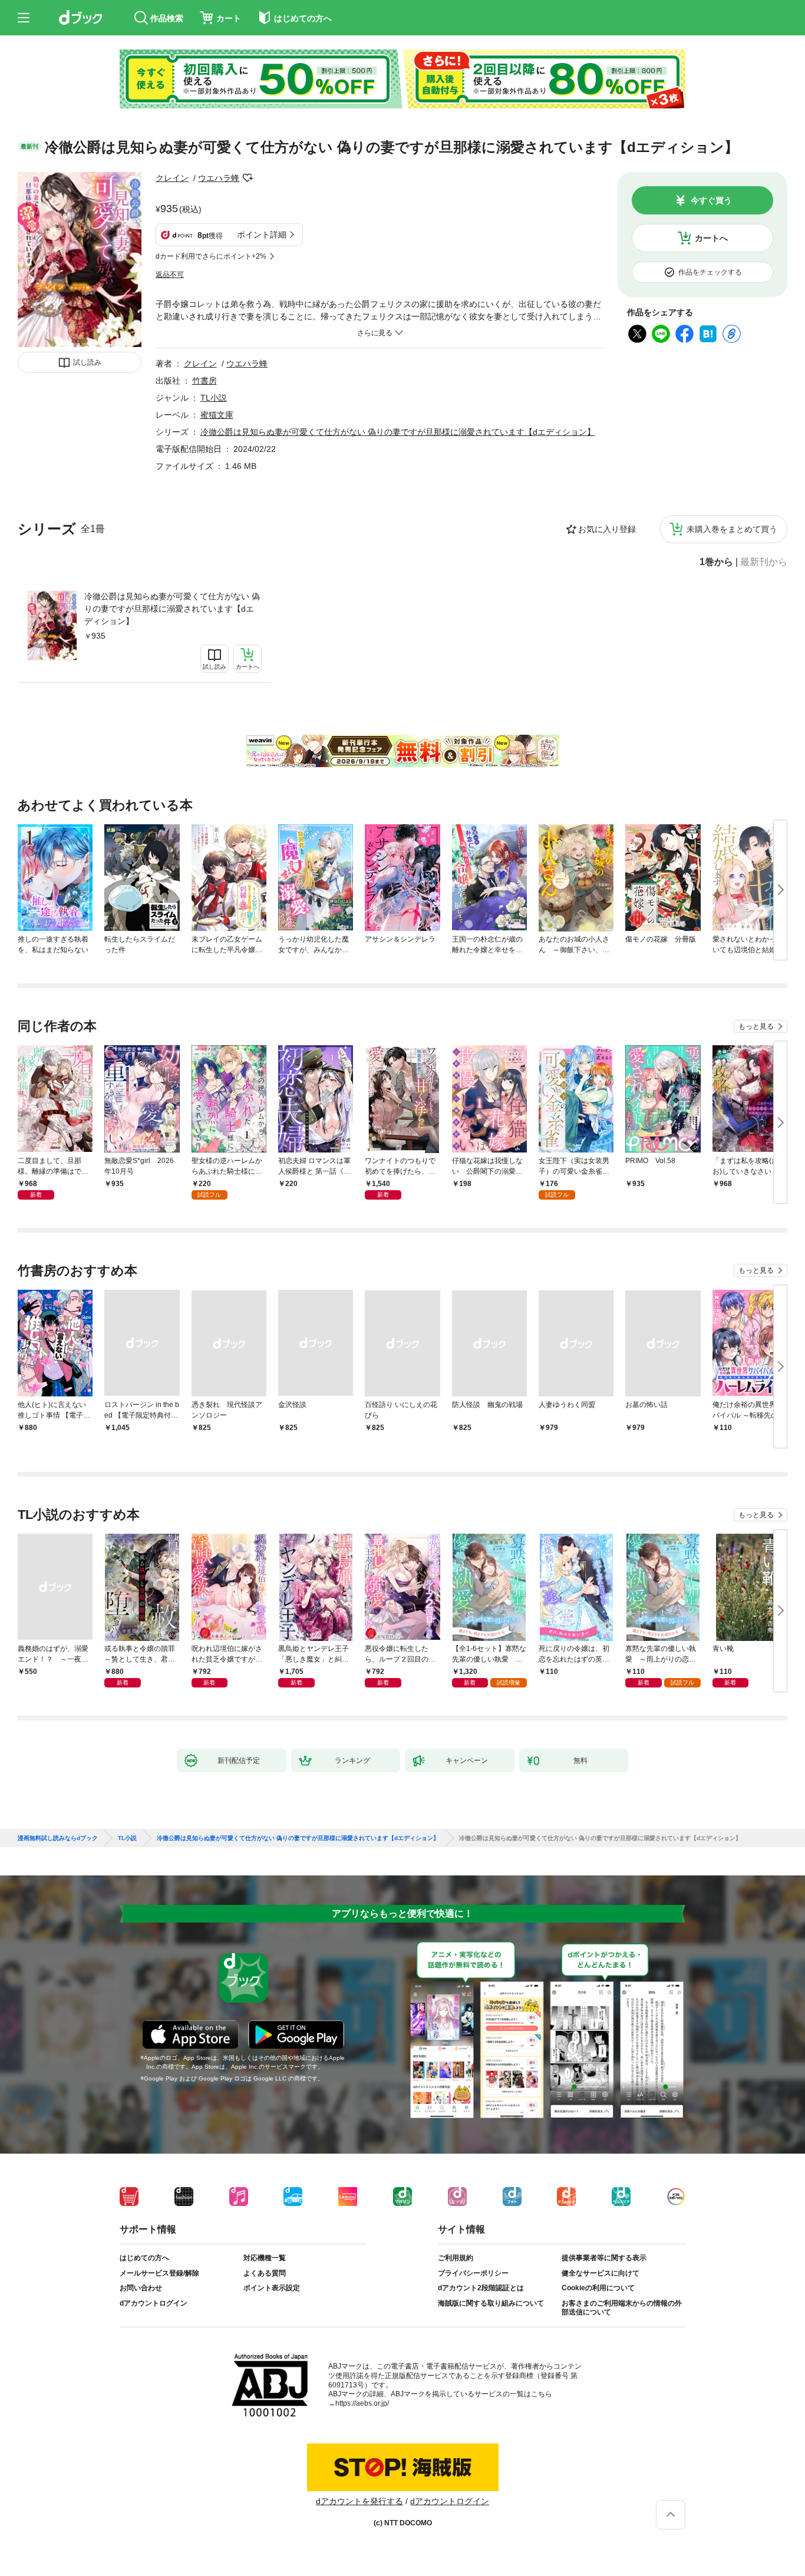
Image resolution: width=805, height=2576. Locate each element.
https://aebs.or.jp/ (362, 2403)
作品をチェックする (710, 272)
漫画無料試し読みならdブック (58, 1838)
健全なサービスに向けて (601, 2273)
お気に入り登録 (607, 529)
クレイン (172, 178)
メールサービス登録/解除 (159, 2273)
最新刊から (764, 562)
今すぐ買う (711, 200)
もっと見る (756, 1026)
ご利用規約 (456, 2258)
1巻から (716, 562)
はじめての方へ (144, 2258)
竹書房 (204, 381)
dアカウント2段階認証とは (481, 2288)
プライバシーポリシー (473, 2273)
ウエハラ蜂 (219, 178)
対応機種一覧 (265, 2258)
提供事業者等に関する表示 (604, 2258)
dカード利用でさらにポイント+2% (211, 256)
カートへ (711, 238)
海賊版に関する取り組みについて (491, 2303)
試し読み (87, 362)
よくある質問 (265, 2273)
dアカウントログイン (154, 2303)
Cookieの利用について (598, 2288)
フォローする (248, 178)
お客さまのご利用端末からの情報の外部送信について (622, 2308)
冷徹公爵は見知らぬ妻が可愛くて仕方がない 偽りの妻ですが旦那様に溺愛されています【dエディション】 (172, 609)
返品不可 (170, 275)
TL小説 (214, 398)
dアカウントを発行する (359, 2501)
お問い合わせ (141, 2288)
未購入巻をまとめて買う (732, 529)
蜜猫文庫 (217, 415)
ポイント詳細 (262, 235)
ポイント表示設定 (272, 2288)
